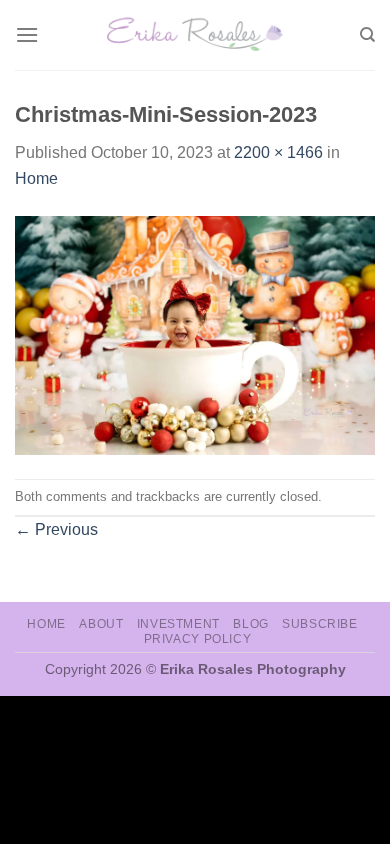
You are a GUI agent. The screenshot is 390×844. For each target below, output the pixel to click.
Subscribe (320, 624)
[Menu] (27, 34)
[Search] (367, 35)
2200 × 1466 (278, 152)
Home (36, 178)
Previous (56, 529)
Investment (178, 624)
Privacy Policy (198, 639)
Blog (250, 624)
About (101, 624)
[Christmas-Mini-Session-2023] (195, 334)
